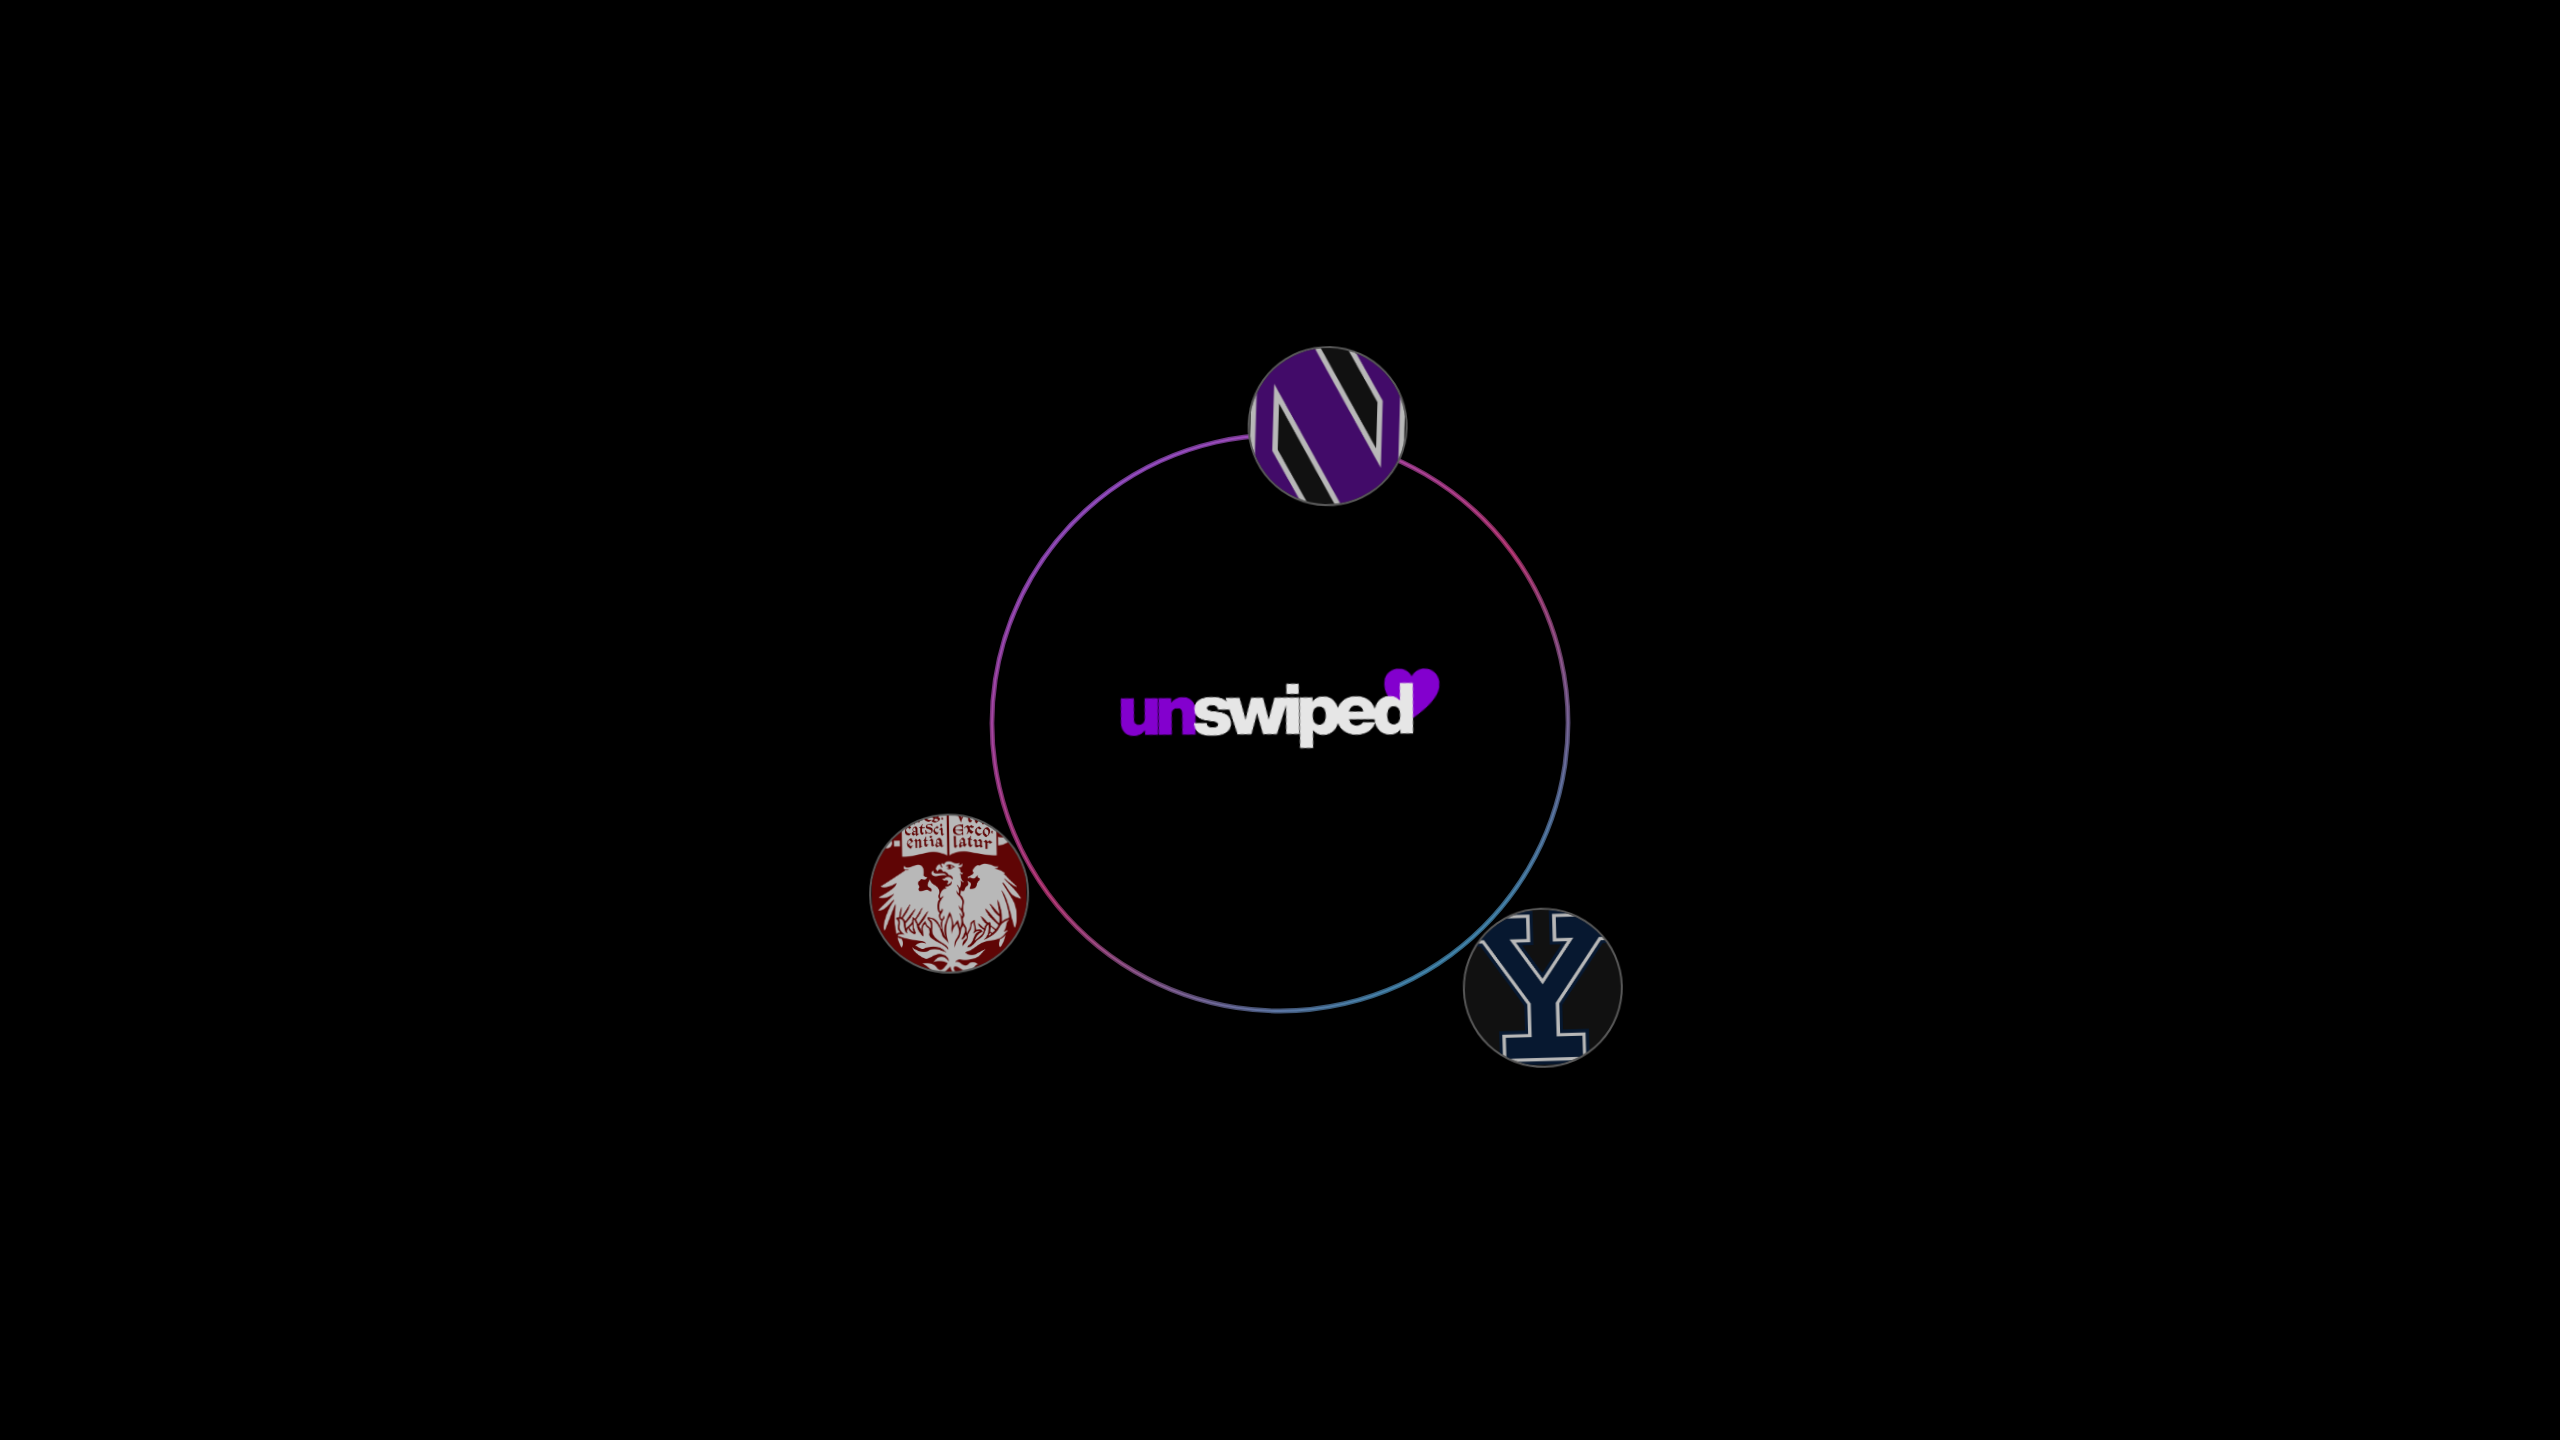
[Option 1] (1330, 426)
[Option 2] (947, 889)
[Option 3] (1540, 991)
